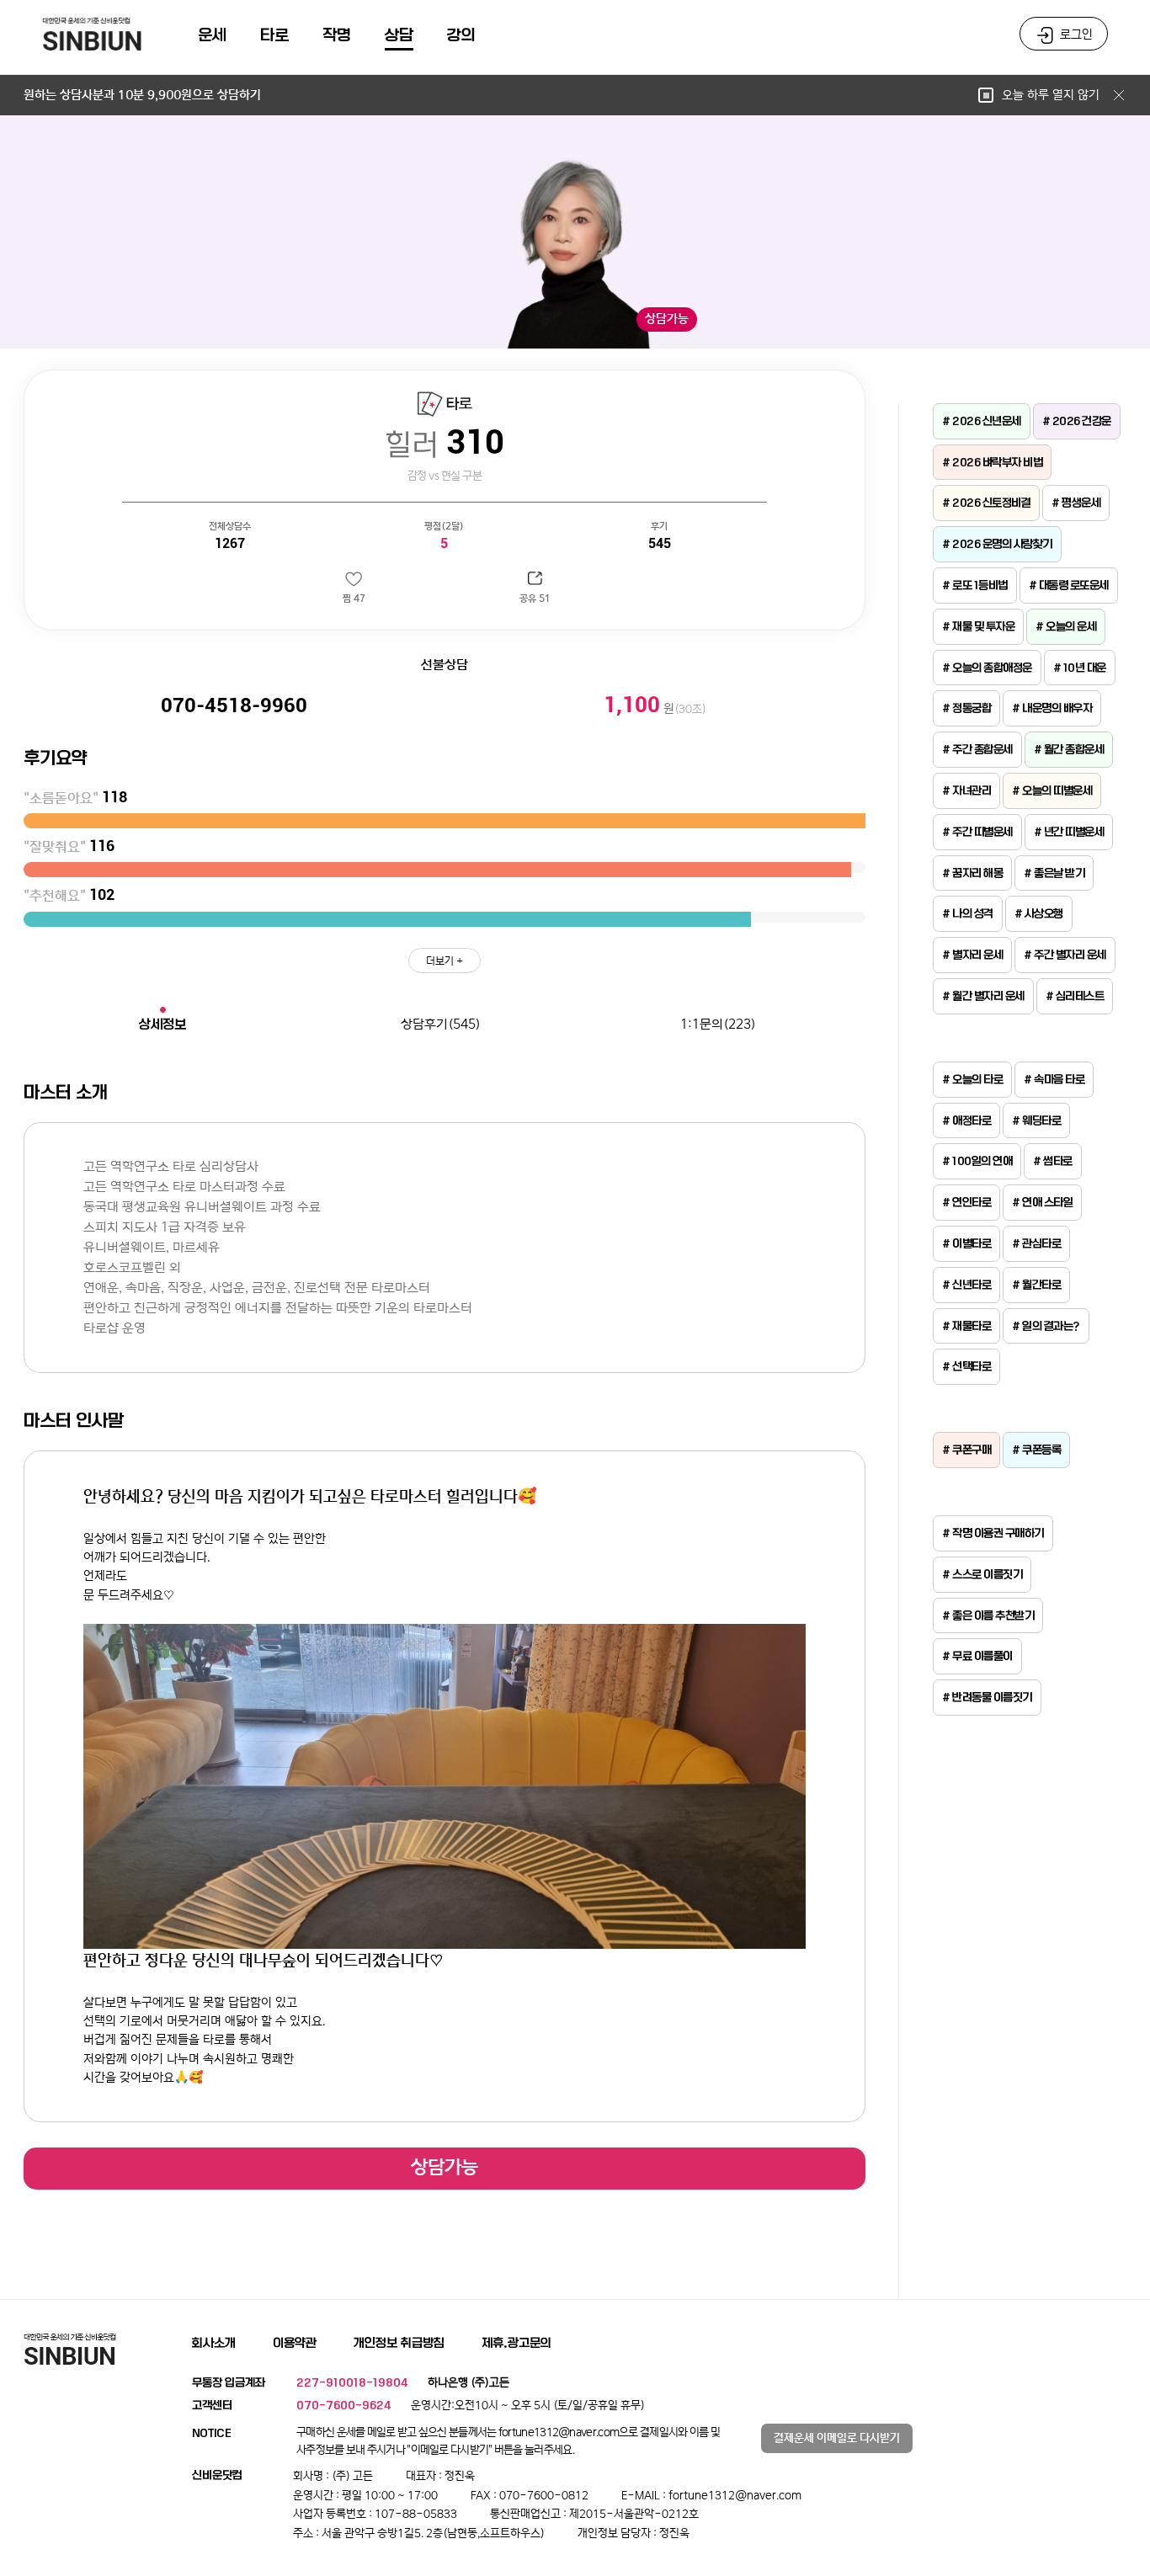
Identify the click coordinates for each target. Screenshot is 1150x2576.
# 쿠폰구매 (966, 1450)
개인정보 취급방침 (399, 2343)
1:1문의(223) (718, 1024)
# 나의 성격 (968, 913)
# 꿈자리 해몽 (972, 873)
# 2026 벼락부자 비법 (992, 462)
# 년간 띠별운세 (1069, 832)
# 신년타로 (966, 1285)
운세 (212, 35)
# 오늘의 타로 (972, 1079)
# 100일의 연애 (977, 1161)
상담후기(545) (441, 1024)
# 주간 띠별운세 (977, 832)
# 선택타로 (966, 1366)
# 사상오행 (1039, 913)
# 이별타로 (966, 1243)
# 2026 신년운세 (982, 421)
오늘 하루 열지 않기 (1052, 95)
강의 (461, 35)
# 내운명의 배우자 (1052, 708)
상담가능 (445, 2167)
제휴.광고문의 (516, 2343)
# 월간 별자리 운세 (983, 996)
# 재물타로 (966, 1326)
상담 (399, 35)
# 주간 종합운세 (977, 749)
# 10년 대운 (1080, 668)
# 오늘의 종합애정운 (987, 668)
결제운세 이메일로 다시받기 (837, 2438)
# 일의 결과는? (1046, 1326)
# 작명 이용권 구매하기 (993, 1533)
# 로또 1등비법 (975, 585)
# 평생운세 (1076, 503)
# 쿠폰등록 (1036, 1450)
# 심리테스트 (1075, 996)
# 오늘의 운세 (1066, 626)
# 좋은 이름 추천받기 (988, 1615)
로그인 (1076, 35)
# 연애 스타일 (1042, 1202)
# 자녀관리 (966, 790)
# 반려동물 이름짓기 (987, 1697)
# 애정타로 (966, 1120)
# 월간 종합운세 (1069, 749)
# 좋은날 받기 (1054, 873)
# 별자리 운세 (972, 955)
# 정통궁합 (966, 708)
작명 (337, 35)
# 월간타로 (1036, 1285)
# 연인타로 (966, 1202)
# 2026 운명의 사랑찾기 (997, 544)
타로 (274, 35)
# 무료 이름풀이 (977, 1656)
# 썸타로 (1053, 1161)
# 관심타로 (1036, 1243)
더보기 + (445, 961)
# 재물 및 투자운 (978, 626)
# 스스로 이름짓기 (982, 1574)
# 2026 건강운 (1077, 421)
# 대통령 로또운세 (1069, 585)
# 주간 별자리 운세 (1065, 955)
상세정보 (162, 1024)
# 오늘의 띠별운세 (1052, 790)
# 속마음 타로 (1054, 1079)
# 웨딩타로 (1036, 1120)
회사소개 (214, 2343)
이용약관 (295, 2343)
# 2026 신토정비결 (986, 503)
